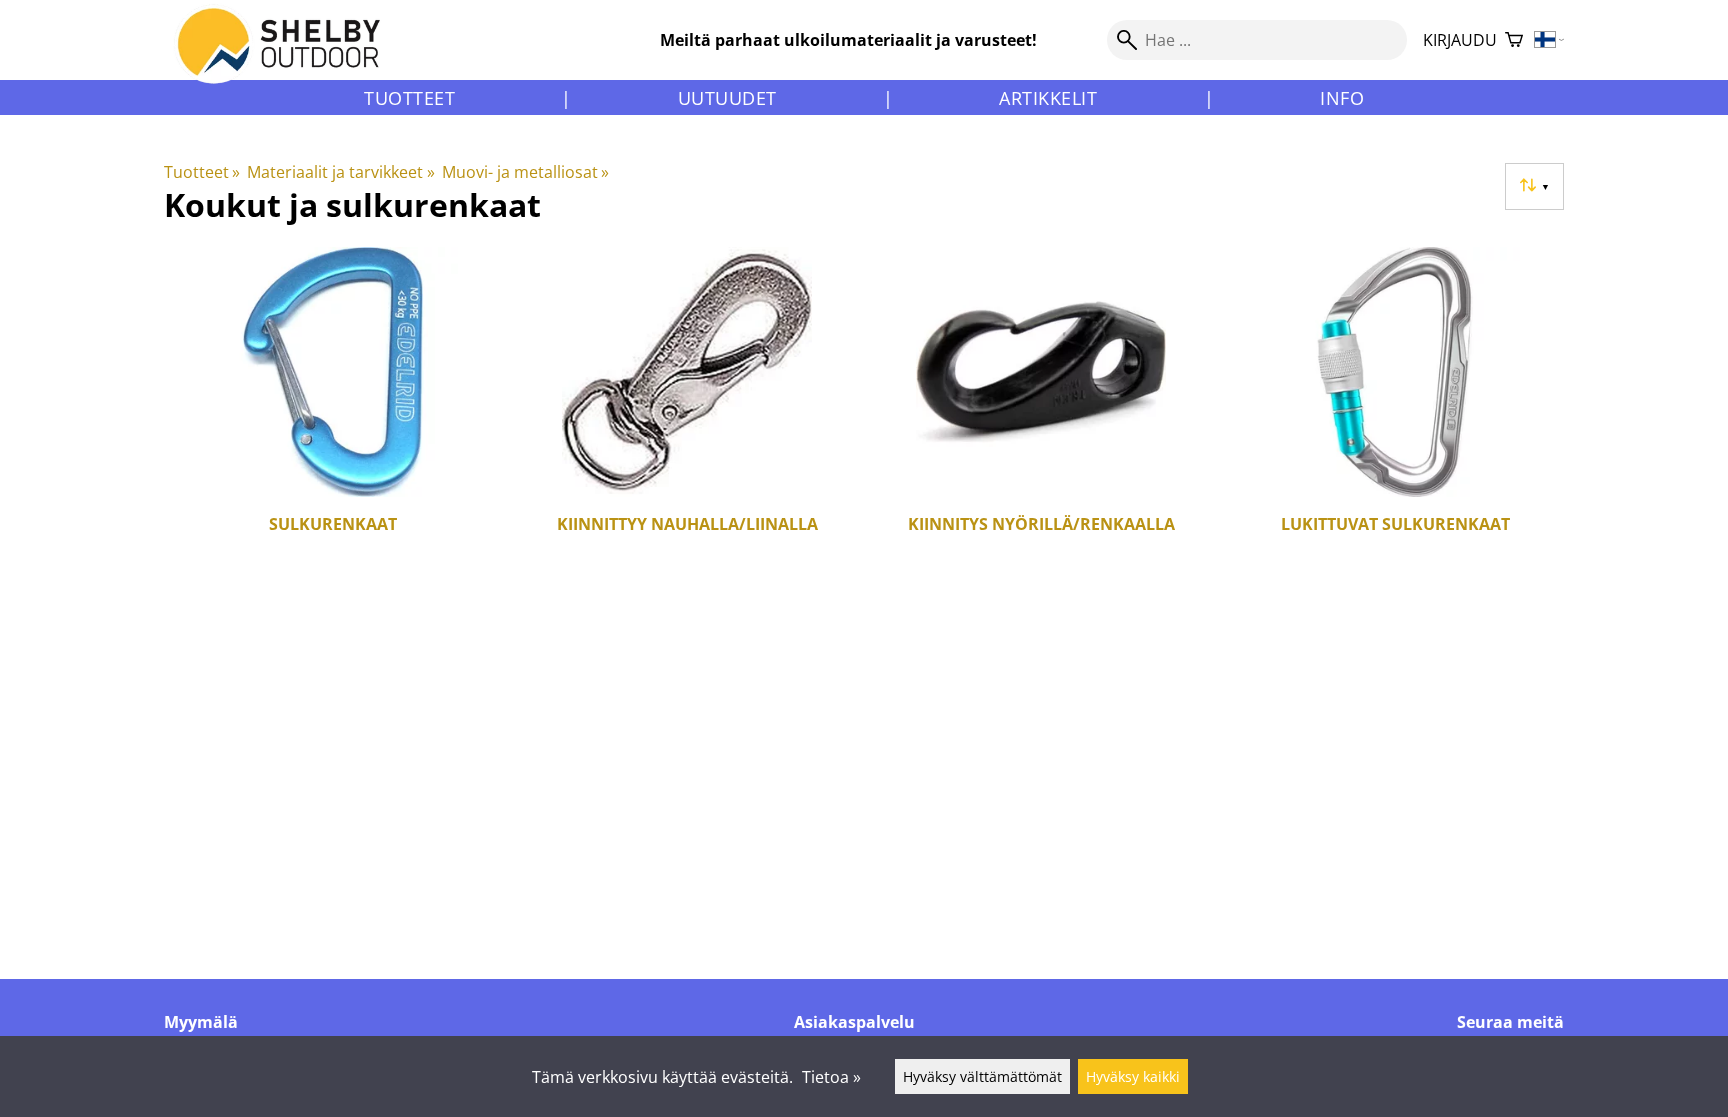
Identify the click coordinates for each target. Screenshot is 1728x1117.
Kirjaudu (1460, 40)
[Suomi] (1549, 40)
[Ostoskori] (1514, 40)
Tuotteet (409, 98)
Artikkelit (1048, 98)
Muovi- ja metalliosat (525, 172)
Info (1342, 98)
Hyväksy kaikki (1133, 1076)
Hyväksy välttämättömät (982, 1076)
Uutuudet (727, 98)
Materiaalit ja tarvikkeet (340, 172)
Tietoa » (831, 1077)
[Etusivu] (290, 59)
